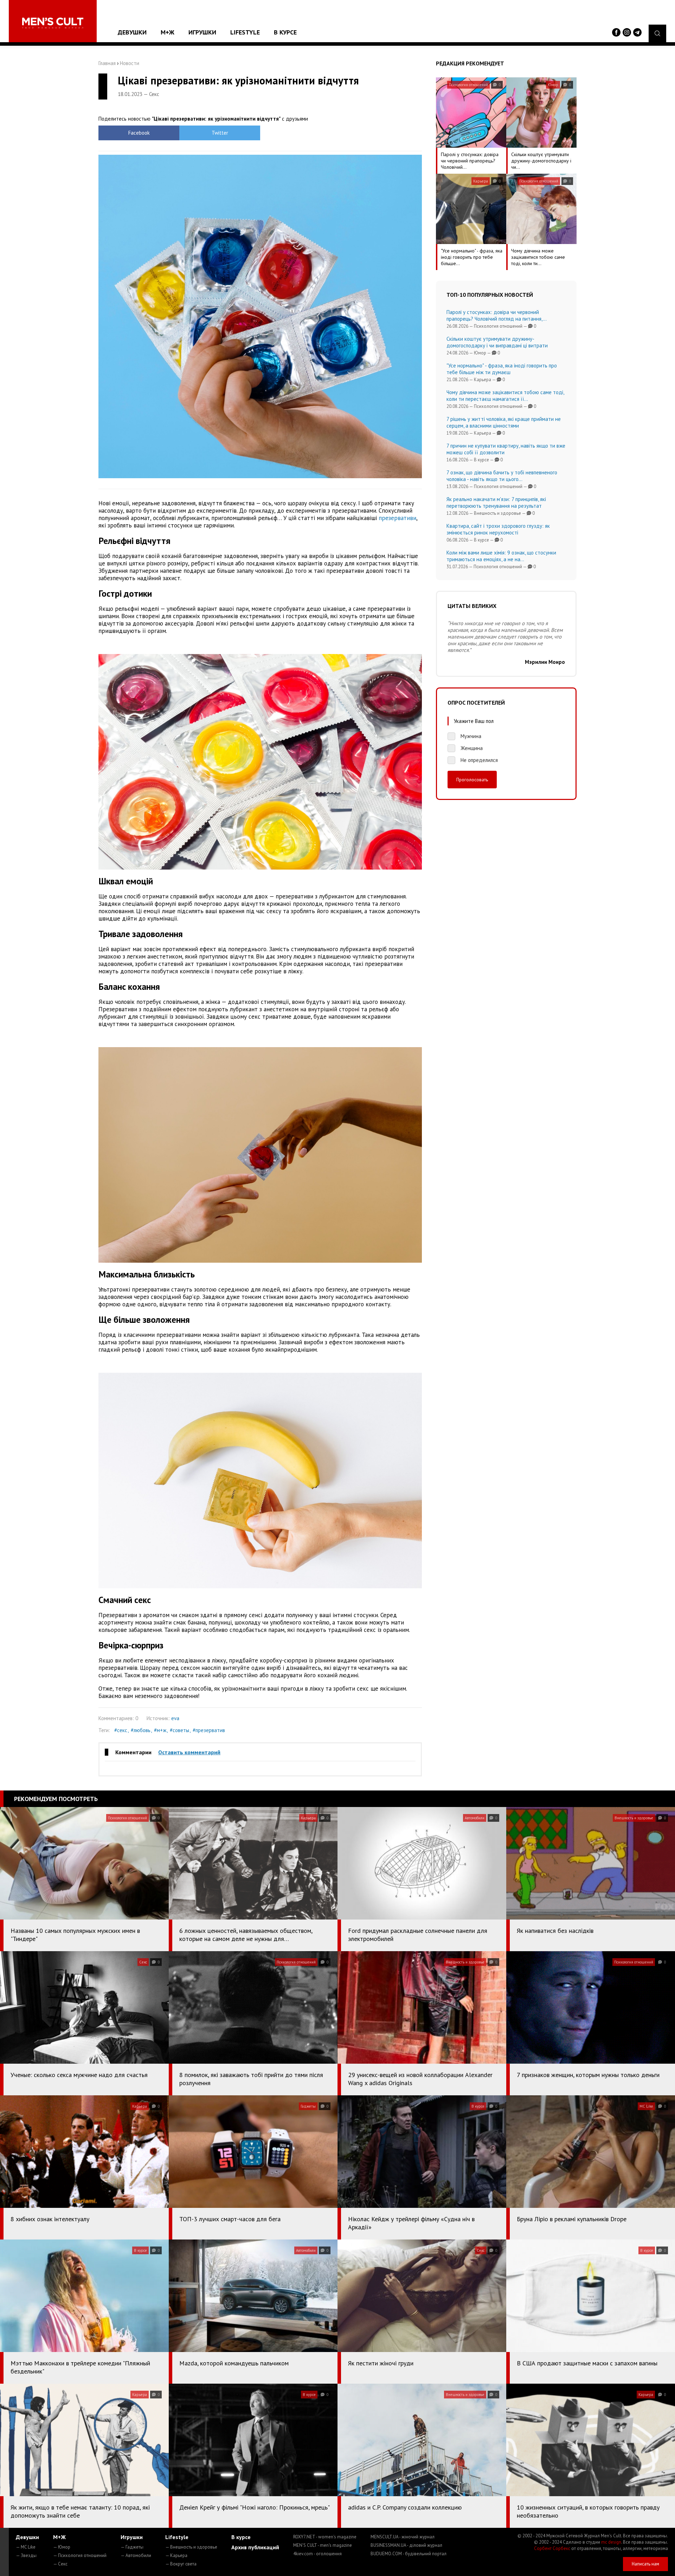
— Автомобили (136, 2555)
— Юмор (62, 2547)
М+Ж (168, 32)
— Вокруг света (181, 2564)
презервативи (397, 518)
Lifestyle (245, 32)
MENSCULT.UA (403, 2537)
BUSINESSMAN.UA (406, 2545)
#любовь (141, 1730)
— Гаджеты (132, 2547)
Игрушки (202, 32)
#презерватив (209, 1730)
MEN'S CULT (323, 2545)
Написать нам (645, 2564)
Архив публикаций (255, 2547)
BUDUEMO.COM (409, 2554)
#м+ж (160, 1730)
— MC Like (26, 2547)
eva (175, 1718)
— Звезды (26, 2555)
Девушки (132, 32)
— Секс (60, 2564)
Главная (107, 63)
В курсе (285, 32)
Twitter (220, 133)
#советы (179, 1730)
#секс (121, 1730)
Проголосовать (472, 780)
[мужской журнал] (53, 23)
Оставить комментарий (189, 1752)
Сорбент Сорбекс (552, 2548)
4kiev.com (317, 2554)
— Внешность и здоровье (191, 2547)
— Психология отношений (80, 2555)
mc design (611, 2542)
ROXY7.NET (325, 2537)
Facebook (139, 133)
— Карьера (176, 2555)
